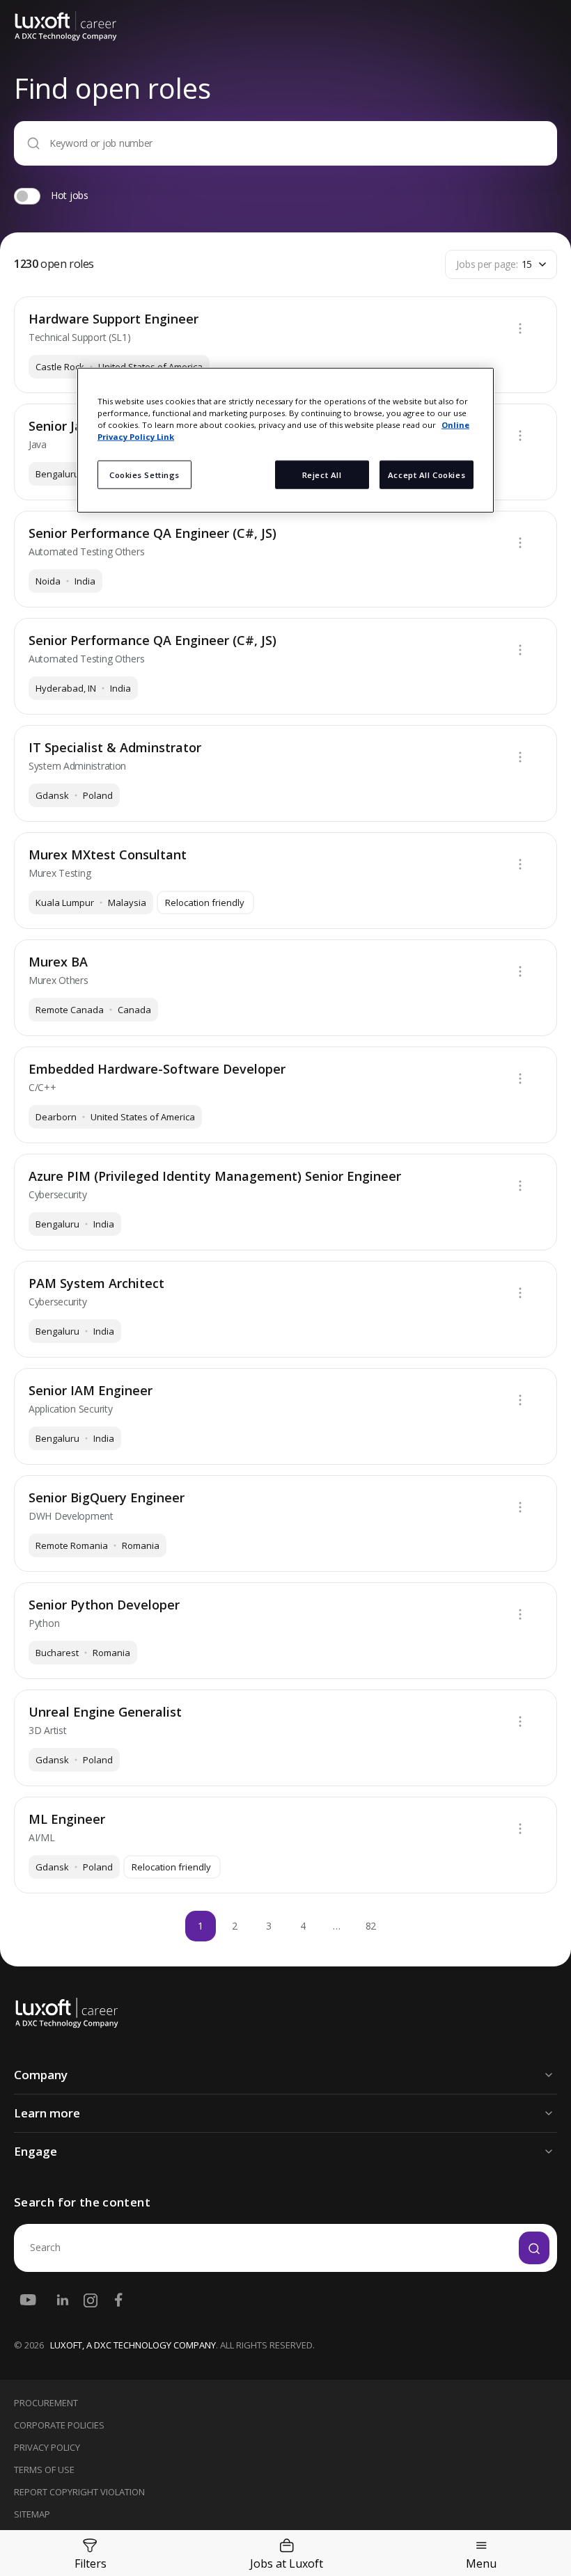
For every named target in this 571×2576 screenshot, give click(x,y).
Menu (481, 2563)
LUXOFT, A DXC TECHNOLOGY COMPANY (133, 2345)
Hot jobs (70, 195)
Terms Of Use (44, 2470)
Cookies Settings (144, 474)
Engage (36, 2151)
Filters (91, 2563)
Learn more (47, 2113)
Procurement (46, 2403)
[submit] (534, 2248)
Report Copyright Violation (79, 2492)
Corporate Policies (59, 2425)
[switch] (27, 196)
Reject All (322, 474)
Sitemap (32, 2514)
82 (371, 1926)
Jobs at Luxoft (287, 2563)
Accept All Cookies (427, 474)
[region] (285, 440)
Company (41, 2075)
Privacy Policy (47, 2447)
